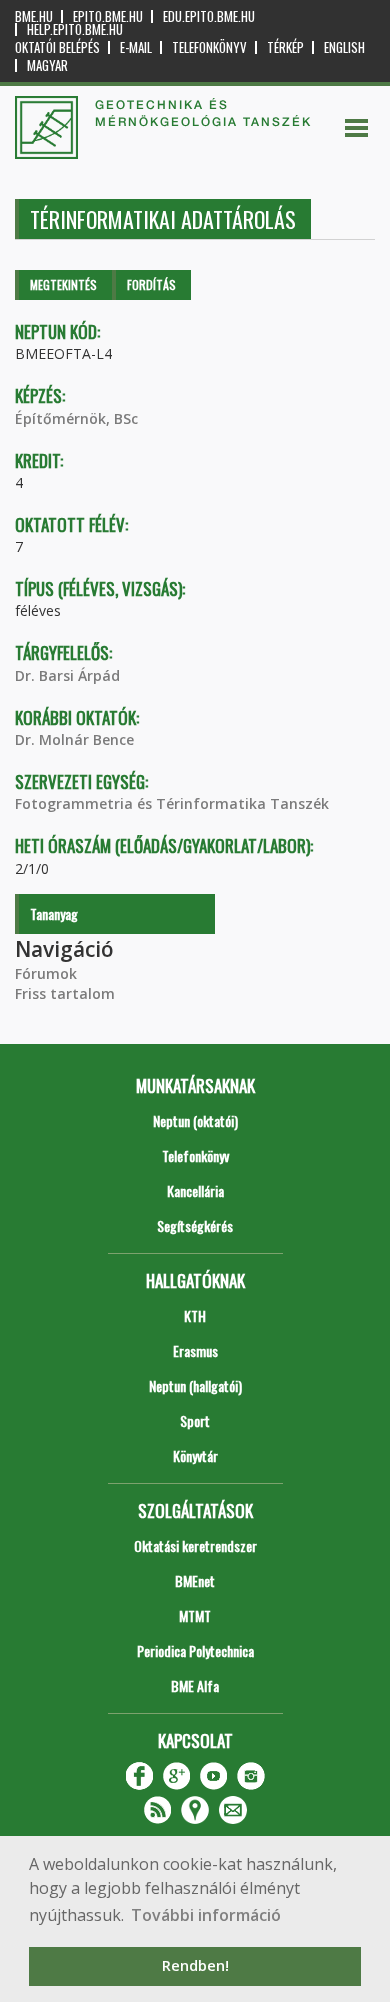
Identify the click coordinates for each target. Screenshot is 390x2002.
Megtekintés (63, 284)
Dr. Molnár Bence (74, 739)
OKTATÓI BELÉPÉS (57, 47)
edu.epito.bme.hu (209, 16)
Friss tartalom (65, 993)
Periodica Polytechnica (195, 1650)
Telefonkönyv (209, 47)
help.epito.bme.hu (75, 29)
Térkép (285, 47)
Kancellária (195, 1190)
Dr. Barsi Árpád (67, 675)
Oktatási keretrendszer (195, 1545)
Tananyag (54, 913)
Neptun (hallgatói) (195, 1385)
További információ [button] (206, 1915)
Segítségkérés (195, 1225)
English (344, 47)
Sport (195, 1420)
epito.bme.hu (108, 16)
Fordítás (151, 284)
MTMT (195, 1615)
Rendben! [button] (195, 1965)
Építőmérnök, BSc (76, 418)
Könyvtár (195, 1455)
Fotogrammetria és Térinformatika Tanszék (172, 803)
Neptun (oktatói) (195, 1120)
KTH (195, 1315)
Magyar (47, 65)
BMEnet (195, 1580)
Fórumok (46, 973)
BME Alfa (195, 1685)
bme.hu (34, 16)
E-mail (136, 47)
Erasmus (195, 1350)
